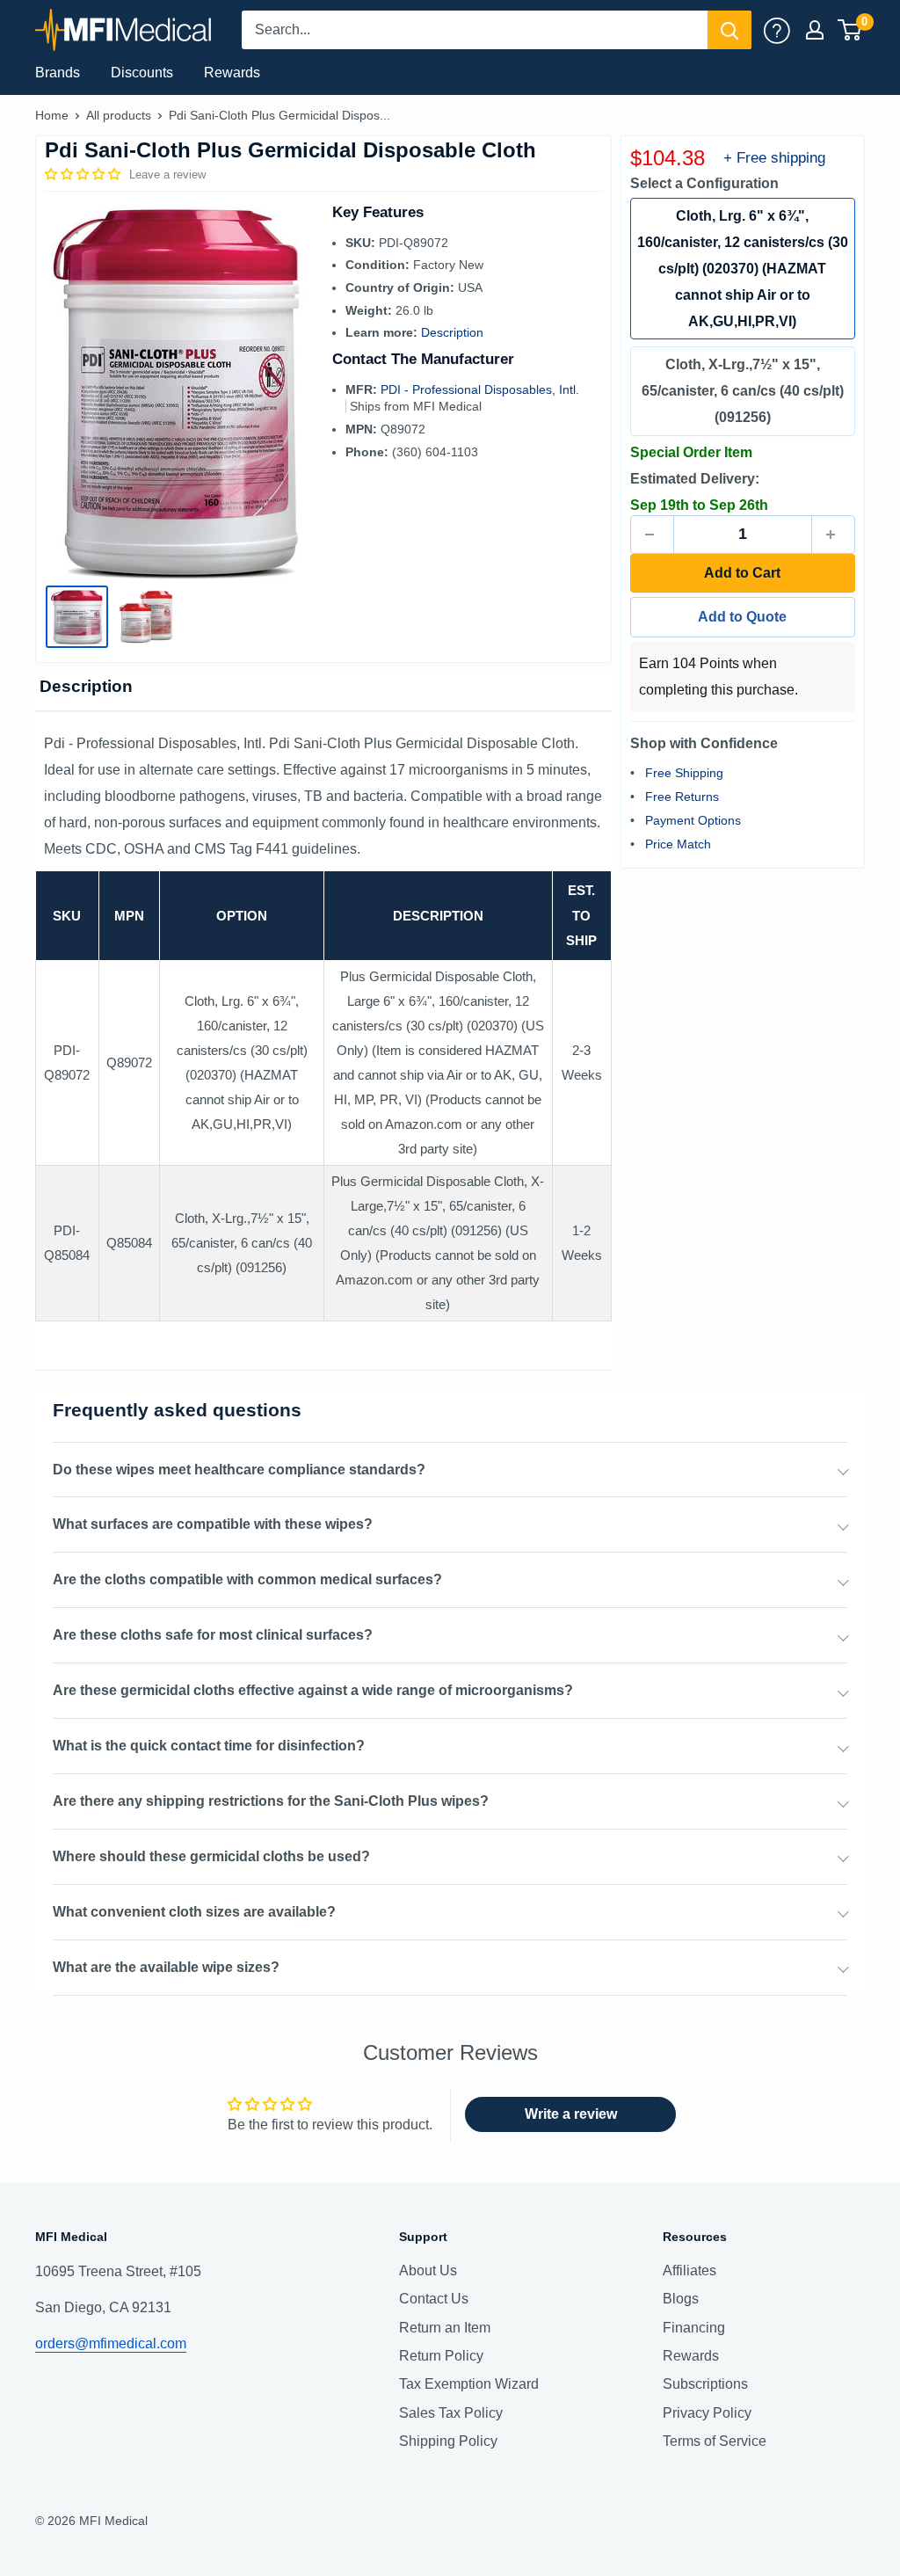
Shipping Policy (448, 2441)
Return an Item (445, 2328)
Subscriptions (705, 2384)
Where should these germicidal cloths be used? (211, 1856)
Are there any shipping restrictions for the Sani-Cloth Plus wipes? (271, 1801)
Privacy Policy (707, 2413)
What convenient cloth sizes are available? (194, 1912)
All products (119, 115)
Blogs (681, 2299)
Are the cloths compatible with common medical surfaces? (247, 1579)
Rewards (232, 73)
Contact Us (434, 2299)
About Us (428, 2270)
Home (52, 115)
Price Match (678, 844)
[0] (850, 30)
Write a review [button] (571, 2114)
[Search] (729, 30)
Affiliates (690, 2270)
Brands (58, 73)
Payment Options (693, 820)
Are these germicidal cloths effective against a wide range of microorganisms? (313, 1690)
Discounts (142, 73)
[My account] (777, 30)
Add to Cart (742, 573)
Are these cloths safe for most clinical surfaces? (213, 1635)
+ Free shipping (774, 158)
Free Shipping (684, 773)
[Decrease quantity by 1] (652, 535)
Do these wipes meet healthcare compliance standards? (239, 1470)
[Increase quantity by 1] (833, 535)
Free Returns (682, 797)
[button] (84, 174)
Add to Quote (742, 617)
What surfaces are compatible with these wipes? (213, 1524)
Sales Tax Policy (451, 2413)
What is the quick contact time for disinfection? (209, 1746)
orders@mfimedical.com (111, 2343)
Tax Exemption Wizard (469, 2384)
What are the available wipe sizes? (166, 1967)
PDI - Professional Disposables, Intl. (480, 389)
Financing (694, 2328)
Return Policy (441, 2356)
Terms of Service (715, 2441)
